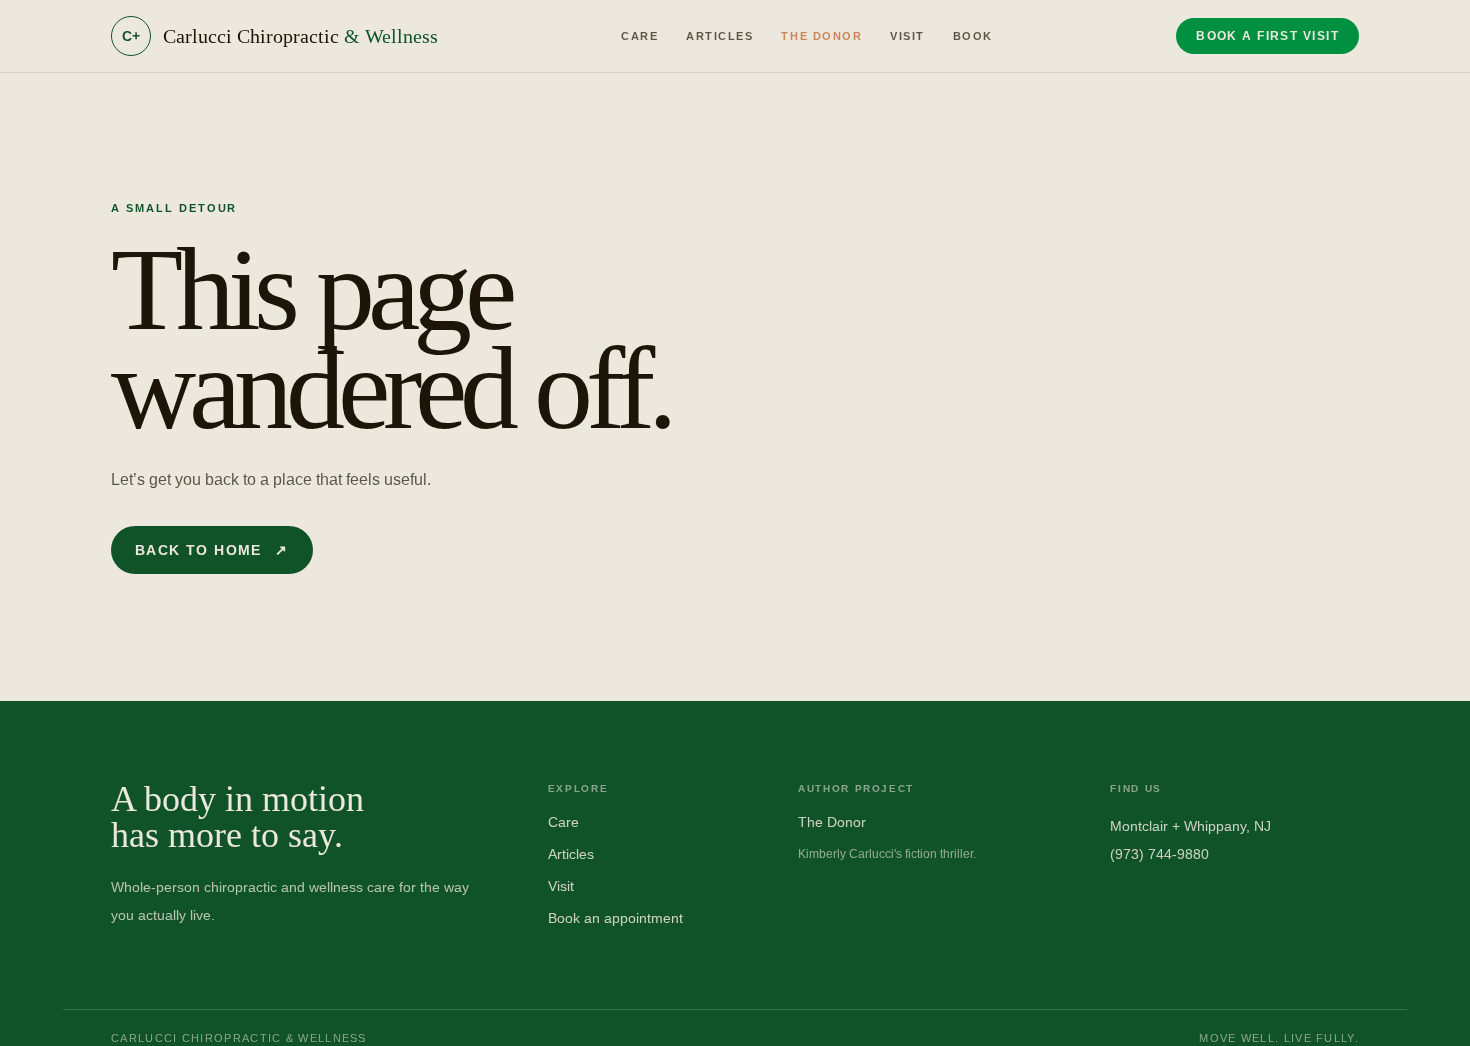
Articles (719, 36)
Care (639, 36)
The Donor (821, 36)
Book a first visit (1267, 36)
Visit (907, 36)
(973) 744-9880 (1159, 854)
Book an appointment (615, 918)
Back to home (212, 550)
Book (973, 36)
